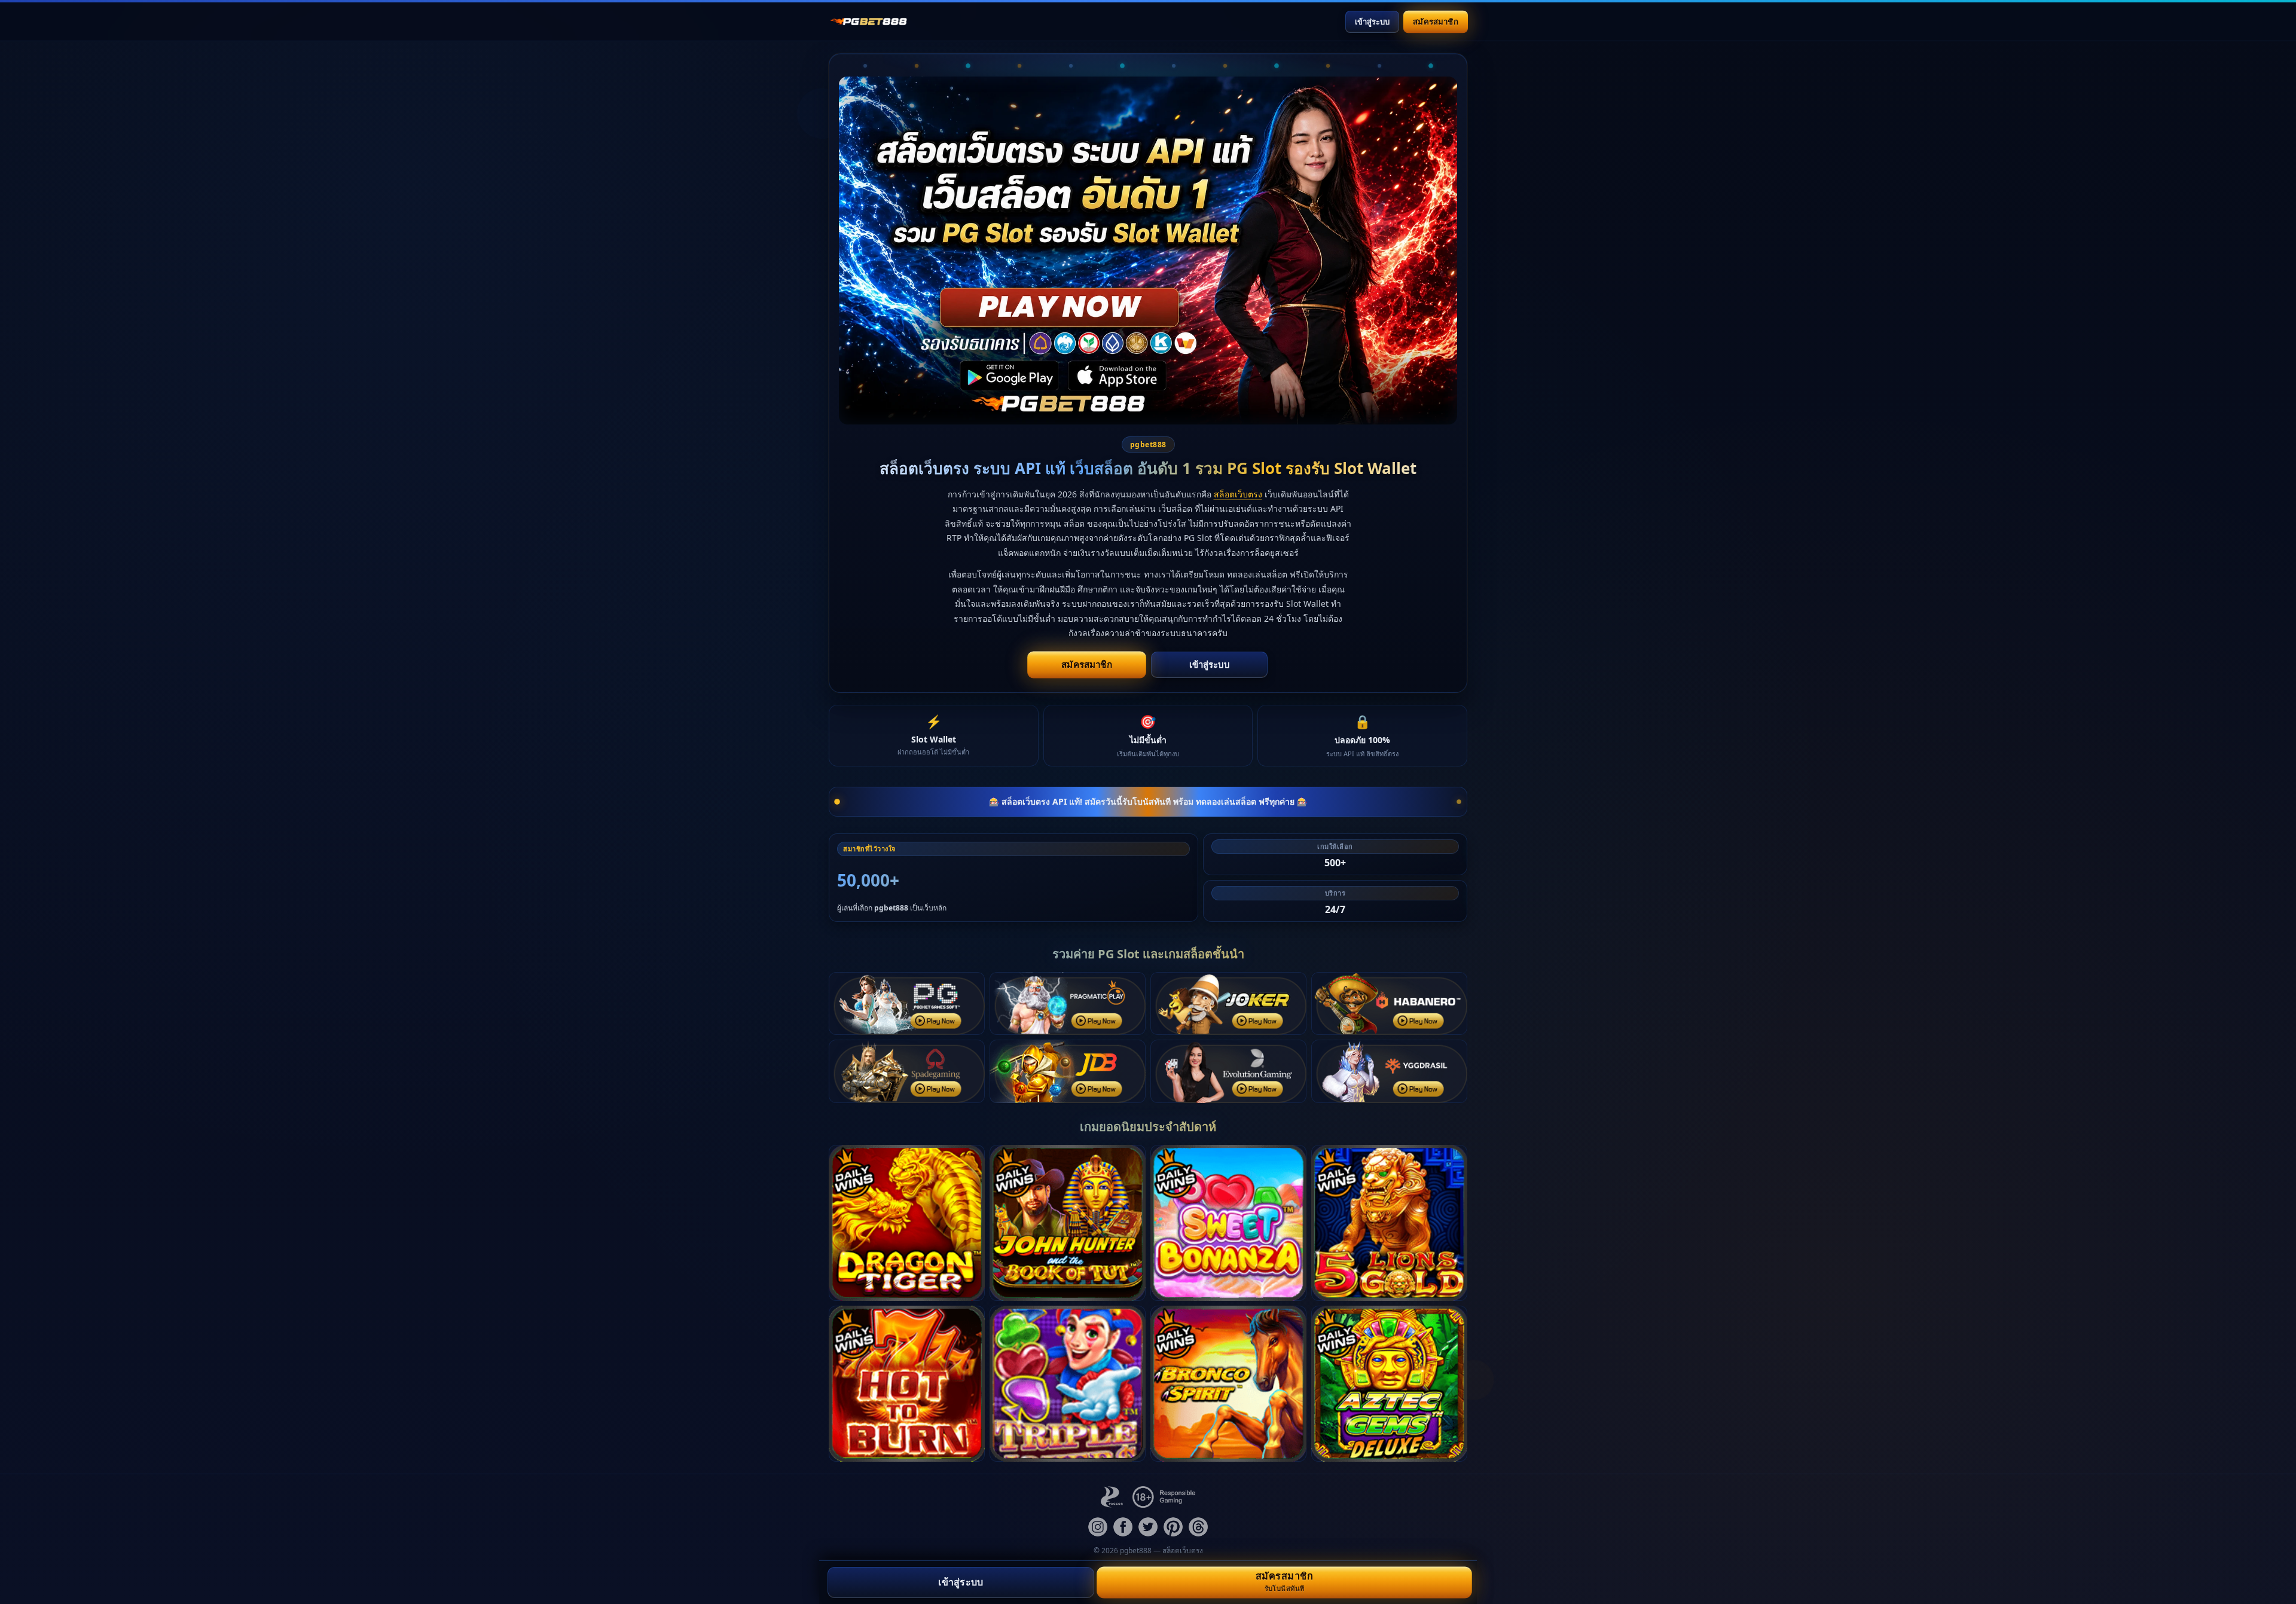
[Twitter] (1148, 1527)
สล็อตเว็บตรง (1238, 494)
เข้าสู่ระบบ (1372, 22)
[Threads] (1198, 1527)
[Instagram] (1098, 1527)
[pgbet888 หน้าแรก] (868, 22)
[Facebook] (1123, 1527)
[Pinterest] (1173, 1527)
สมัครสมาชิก (1435, 21)
